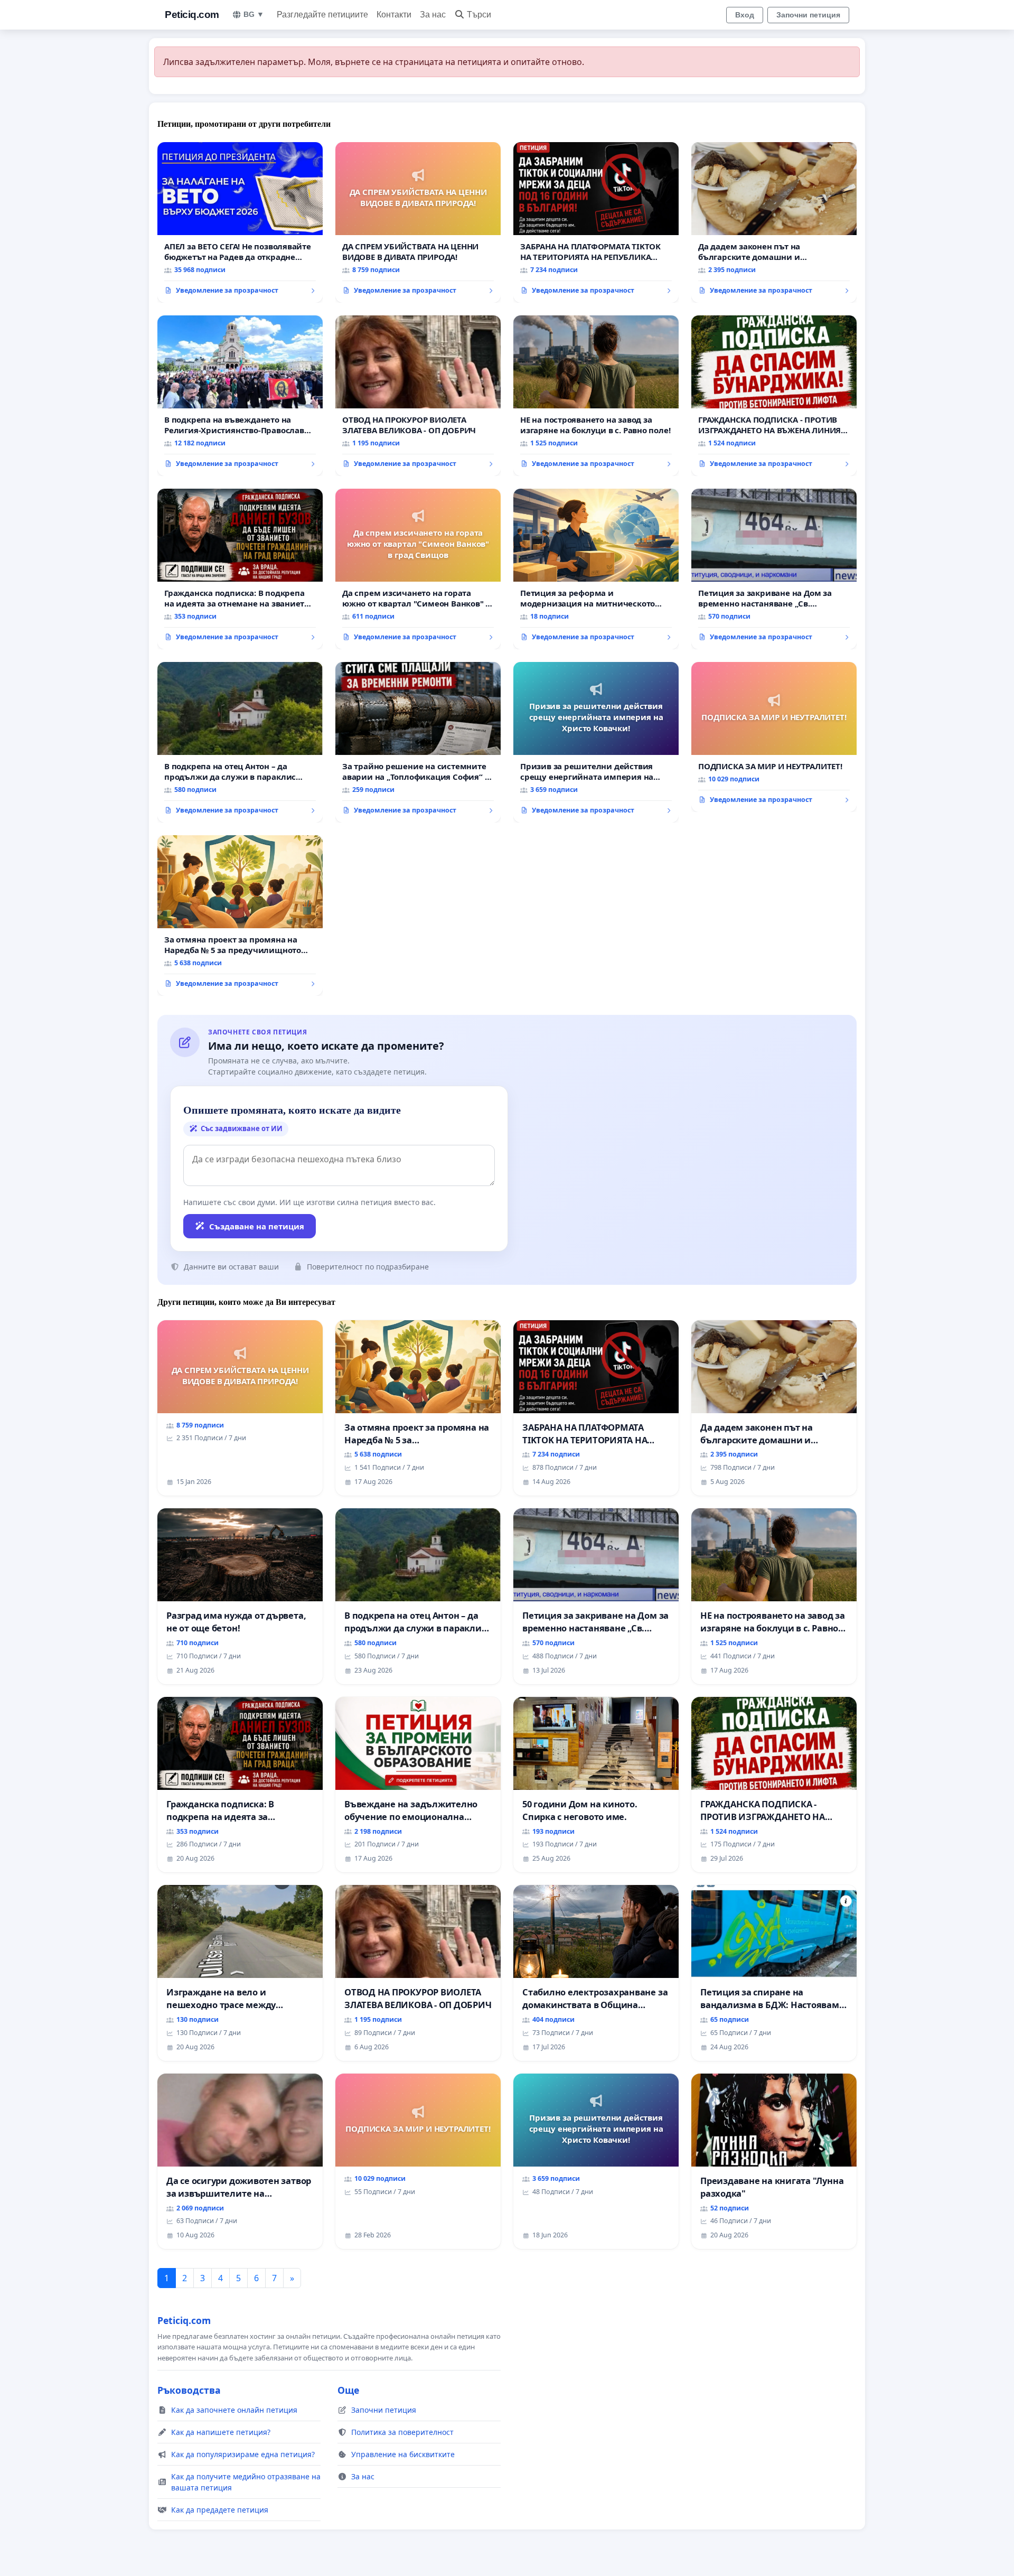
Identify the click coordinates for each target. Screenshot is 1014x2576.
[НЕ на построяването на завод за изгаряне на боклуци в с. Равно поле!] (596, 396)
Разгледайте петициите (322, 15)
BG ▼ (254, 14)
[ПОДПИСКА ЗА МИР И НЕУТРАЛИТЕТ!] (774, 737)
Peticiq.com (192, 15)
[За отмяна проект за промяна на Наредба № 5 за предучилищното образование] (240, 916)
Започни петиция (808, 15)
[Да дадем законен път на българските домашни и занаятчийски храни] (774, 222)
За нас (433, 15)
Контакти (394, 15)
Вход (745, 15)
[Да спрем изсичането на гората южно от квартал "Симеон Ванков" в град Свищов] (418, 569)
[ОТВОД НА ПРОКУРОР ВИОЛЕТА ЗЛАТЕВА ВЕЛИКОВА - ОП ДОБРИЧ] (418, 396)
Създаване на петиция (257, 1226)
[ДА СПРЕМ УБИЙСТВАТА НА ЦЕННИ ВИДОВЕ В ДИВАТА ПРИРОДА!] (418, 222)
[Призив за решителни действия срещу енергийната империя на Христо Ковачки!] (596, 742)
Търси (479, 15)
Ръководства (189, 2390)
